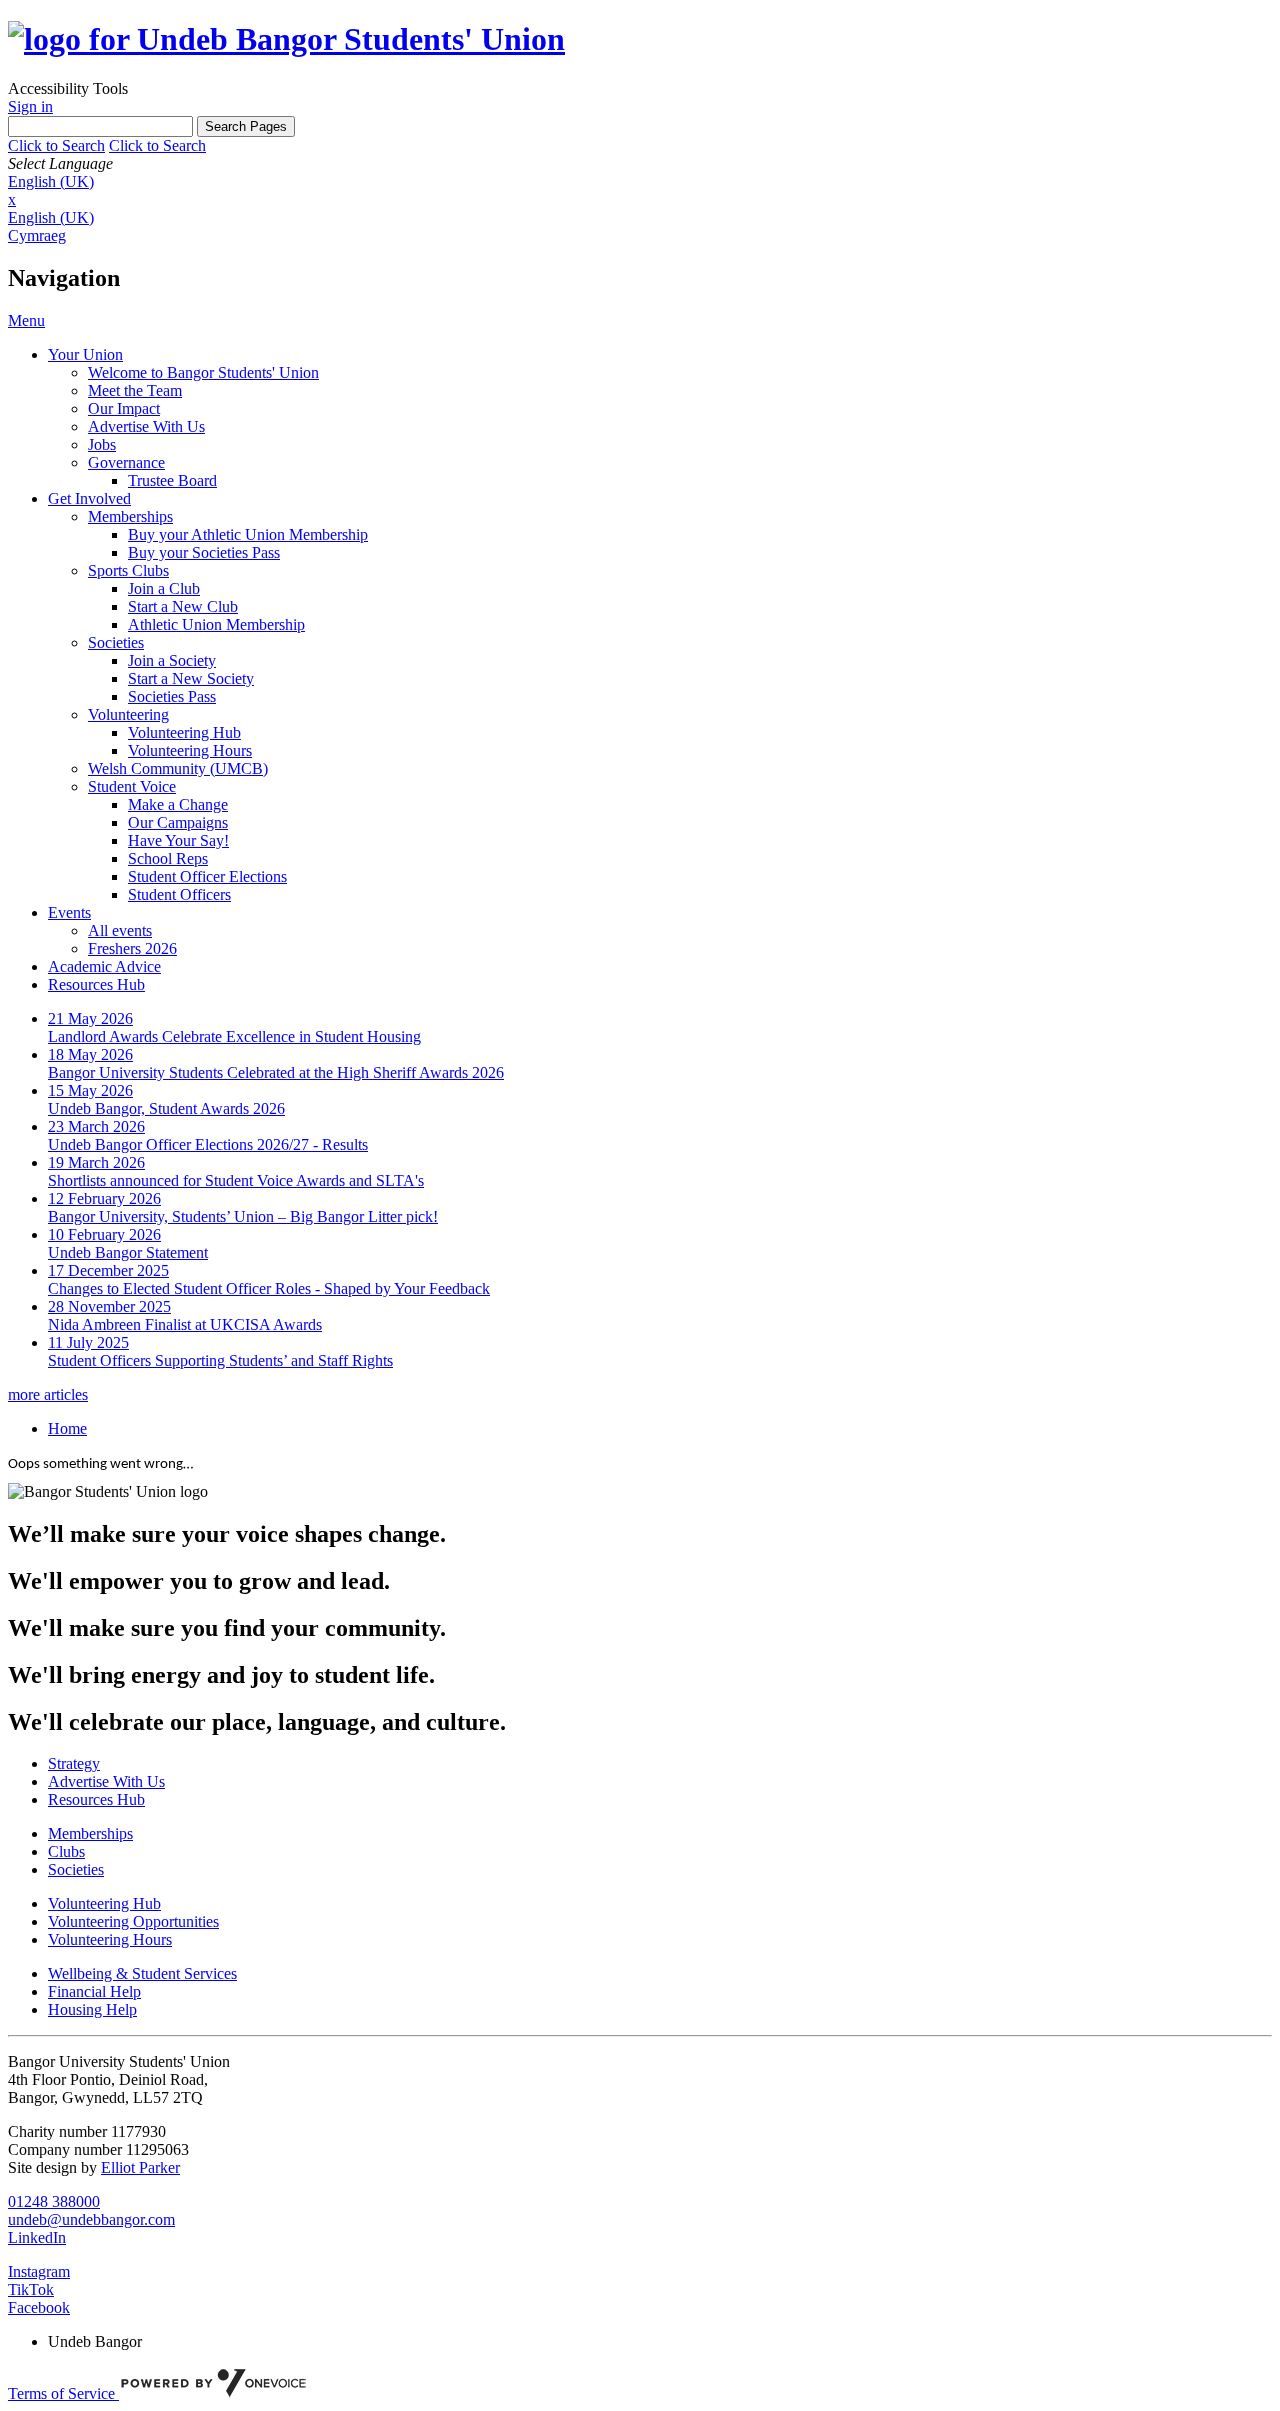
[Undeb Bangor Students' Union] (286, 39)
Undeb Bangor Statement (128, 1252)
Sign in (30, 106)
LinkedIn (37, 2237)
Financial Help (94, 1991)
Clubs (66, 1851)
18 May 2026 (90, 1054)
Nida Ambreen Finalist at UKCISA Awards (185, 1324)
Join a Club (164, 588)
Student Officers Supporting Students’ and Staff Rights (220, 1360)
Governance (126, 462)
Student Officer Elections (207, 876)
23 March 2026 (96, 1126)
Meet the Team (135, 390)
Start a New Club (183, 606)
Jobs (102, 444)
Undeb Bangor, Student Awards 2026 (166, 1108)
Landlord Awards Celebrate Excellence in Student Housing (234, 1036)
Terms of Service (63, 2393)
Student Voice (132, 786)
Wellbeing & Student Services (142, 1973)
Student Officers (179, 894)
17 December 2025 (108, 1270)
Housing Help (92, 2009)
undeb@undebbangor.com (91, 2219)
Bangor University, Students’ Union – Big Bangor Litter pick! (243, 1216)
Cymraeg (37, 235)
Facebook (39, 2307)
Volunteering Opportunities (133, 1921)
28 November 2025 (109, 1306)
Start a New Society (191, 678)
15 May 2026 (90, 1090)
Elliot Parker (140, 2167)
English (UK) (51, 181)
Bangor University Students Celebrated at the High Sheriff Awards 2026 (276, 1072)
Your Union (85, 354)
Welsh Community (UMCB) (178, 768)
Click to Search (56, 145)
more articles (48, 1394)
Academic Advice (104, 966)
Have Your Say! (178, 840)
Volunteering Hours (190, 750)
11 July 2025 (88, 1342)
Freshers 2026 (132, 948)
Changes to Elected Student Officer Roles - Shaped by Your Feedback (269, 1288)
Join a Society (172, 660)
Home (67, 1428)
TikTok (31, 2289)
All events (120, 930)
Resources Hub (96, 984)
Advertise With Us (146, 426)
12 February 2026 (104, 1198)
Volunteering (128, 714)
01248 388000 (54, 2201)
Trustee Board (172, 480)
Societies (116, 642)
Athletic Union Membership (216, 624)
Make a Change (178, 804)
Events (69, 912)
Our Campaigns (178, 822)
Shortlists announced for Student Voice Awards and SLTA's (236, 1180)
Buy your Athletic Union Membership (248, 534)
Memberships (130, 516)
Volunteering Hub (184, 732)
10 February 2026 (104, 1234)
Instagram (39, 2271)
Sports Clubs (128, 570)
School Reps (168, 858)
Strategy (74, 1763)
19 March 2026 (96, 1162)
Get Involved (89, 498)
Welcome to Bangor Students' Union (203, 372)
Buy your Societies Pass (204, 552)
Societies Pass (172, 696)
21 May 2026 (90, 1018)
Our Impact (124, 408)
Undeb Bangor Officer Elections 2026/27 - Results (208, 1144)
